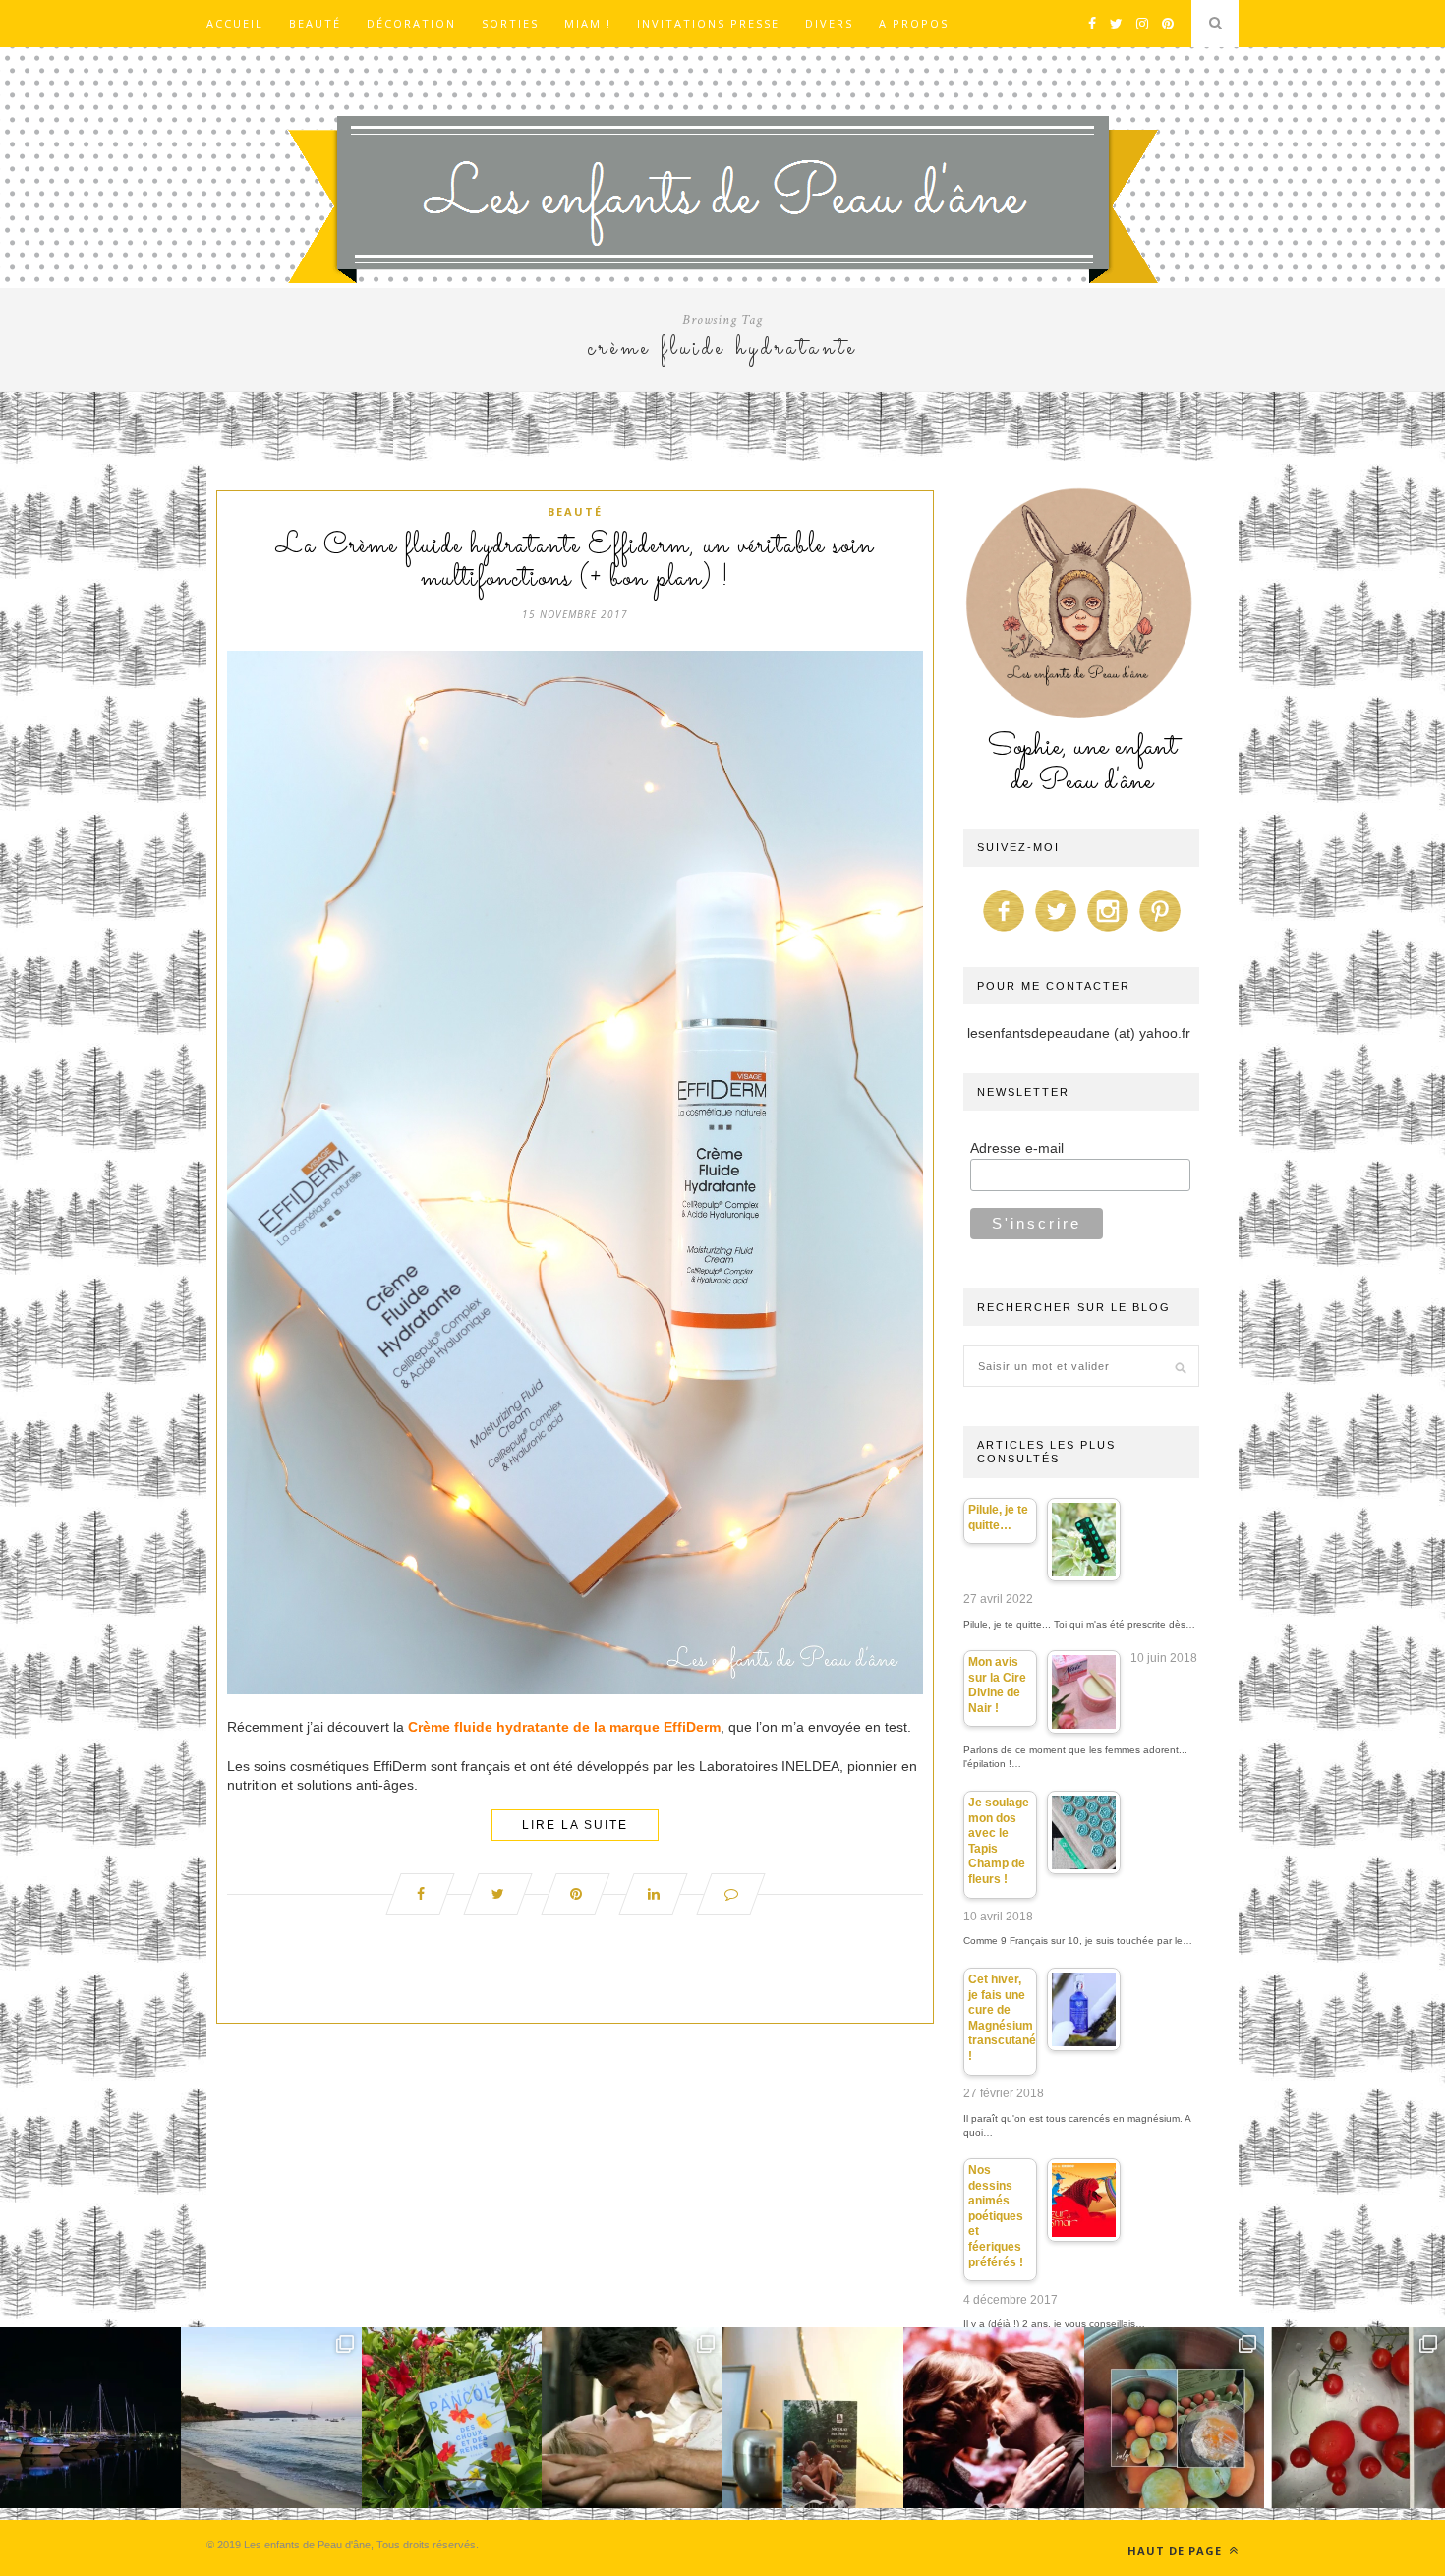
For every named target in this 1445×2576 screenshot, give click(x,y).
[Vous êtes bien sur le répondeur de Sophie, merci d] (271, 2418)
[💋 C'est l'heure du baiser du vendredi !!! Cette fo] (994, 2418)
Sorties (510, 23)
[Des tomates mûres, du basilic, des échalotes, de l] (1355, 2418)
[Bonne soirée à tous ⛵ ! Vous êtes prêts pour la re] (90, 2418)
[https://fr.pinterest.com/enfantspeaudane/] (1160, 932)
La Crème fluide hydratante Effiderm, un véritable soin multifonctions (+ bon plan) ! (575, 563)
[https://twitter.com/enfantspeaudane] (1056, 932)
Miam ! (588, 23)
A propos (914, 23)
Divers (829, 23)
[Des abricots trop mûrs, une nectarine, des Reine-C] (1175, 2418)
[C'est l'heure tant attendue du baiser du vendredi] (632, 2418)
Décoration (411, 23)
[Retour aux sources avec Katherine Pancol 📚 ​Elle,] (452, 2418)
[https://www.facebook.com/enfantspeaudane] (1004, 932)
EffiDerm (692, 1727)
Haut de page (1177, 2551)
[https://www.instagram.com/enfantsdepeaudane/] (1108, 932)
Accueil (235, 23)
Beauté (315, 23)
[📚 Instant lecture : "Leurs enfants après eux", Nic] (813, 2418)
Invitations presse (708, 23)
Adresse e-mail (1017, 1148)
